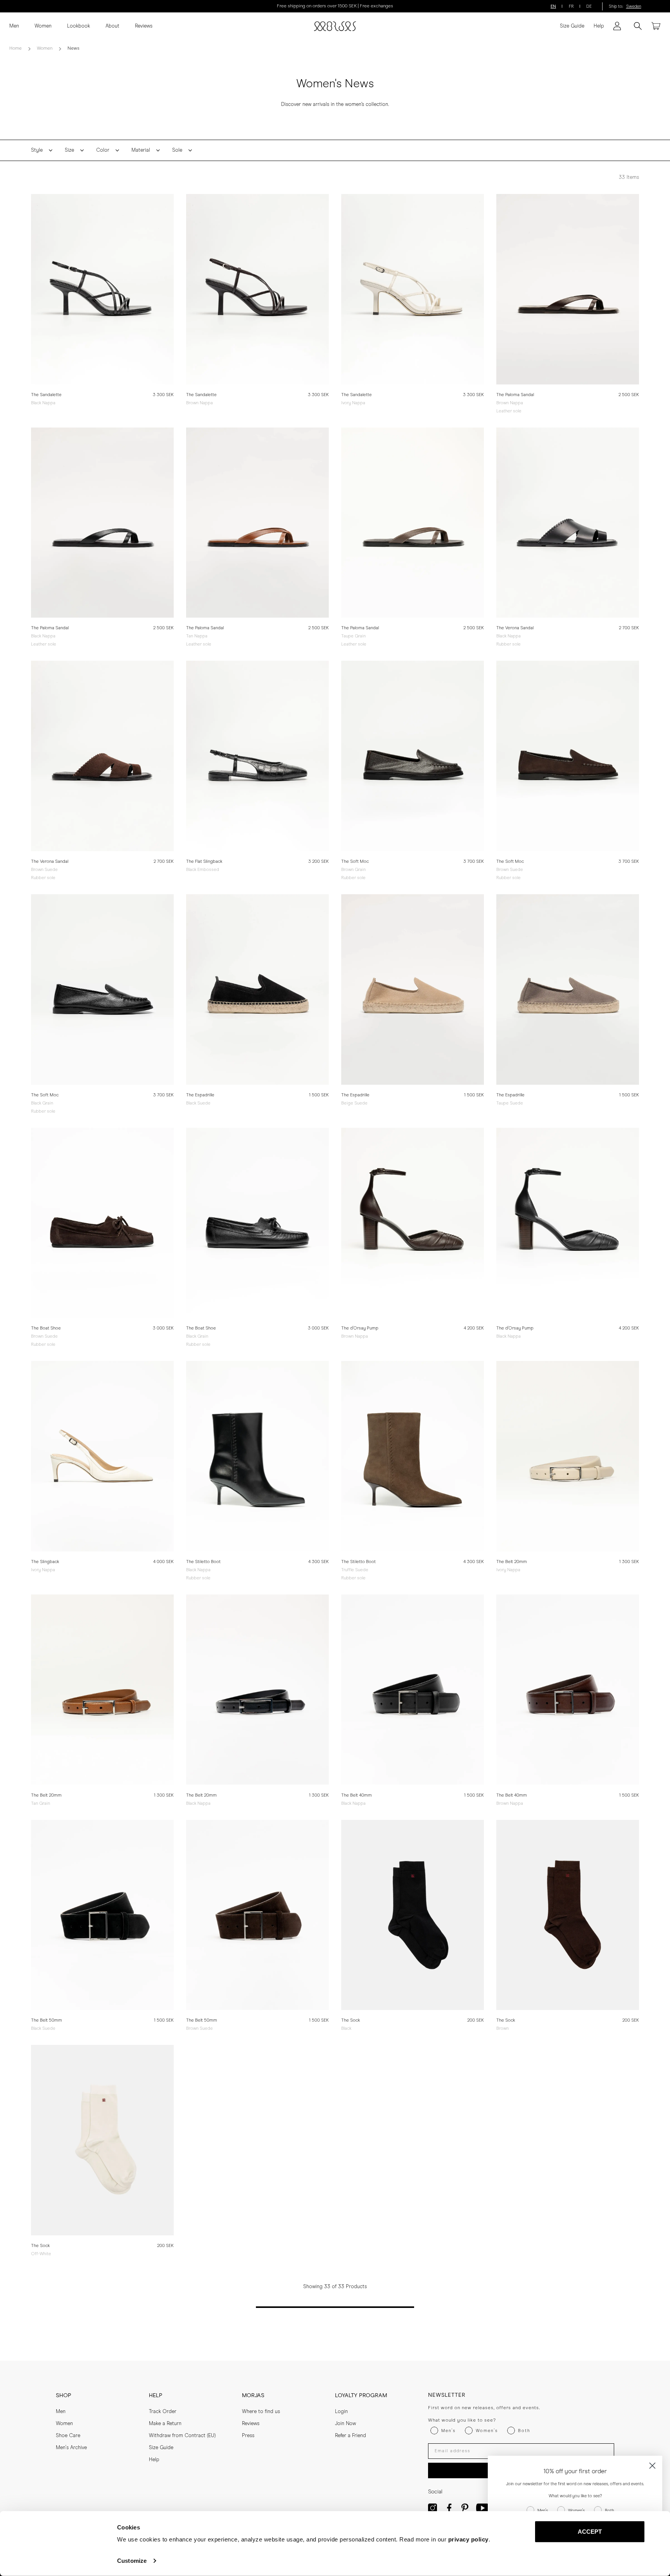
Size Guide (572, 26)
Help (599, 26)
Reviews (144, 26)
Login (341, 2412)
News (73, 48)
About (112, 26)
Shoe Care (68, 2436)
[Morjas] (335, 26)
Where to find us (261, 2412)
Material (141, 150)
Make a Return (165, 2424)
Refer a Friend (351, 2436)
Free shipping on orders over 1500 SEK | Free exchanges (335, 6)
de (589, 6)
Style (37, 150)
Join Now (345, 2424)
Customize (132, 2561)
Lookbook (79, 26)
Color (103, 150)
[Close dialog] (652, 2466)
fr (571, 6)
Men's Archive (71, 2448)
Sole (177, 150)
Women (43, 26)
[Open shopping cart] (656, 26)
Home (16, 48)
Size (69, 150)
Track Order (163, 2412)
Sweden (634, 6)
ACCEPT (590, 2532)
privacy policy (468, 2539)
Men (14, 26)
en (553, 6)
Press (248, 2436)
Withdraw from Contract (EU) (182, 2436)
